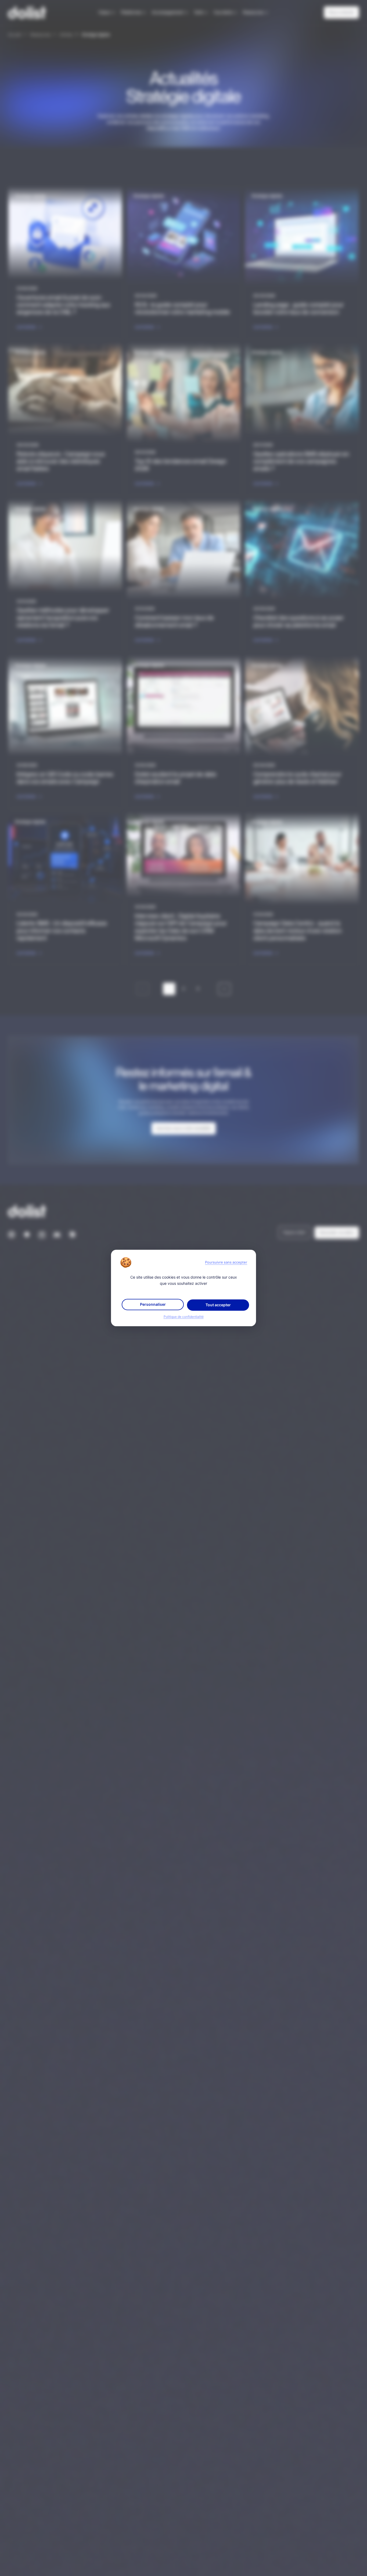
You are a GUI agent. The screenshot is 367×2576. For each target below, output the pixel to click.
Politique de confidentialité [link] (184, 1317)
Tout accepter (218, 1305)
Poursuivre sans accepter (226, 1262)
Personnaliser (153, 1305)
